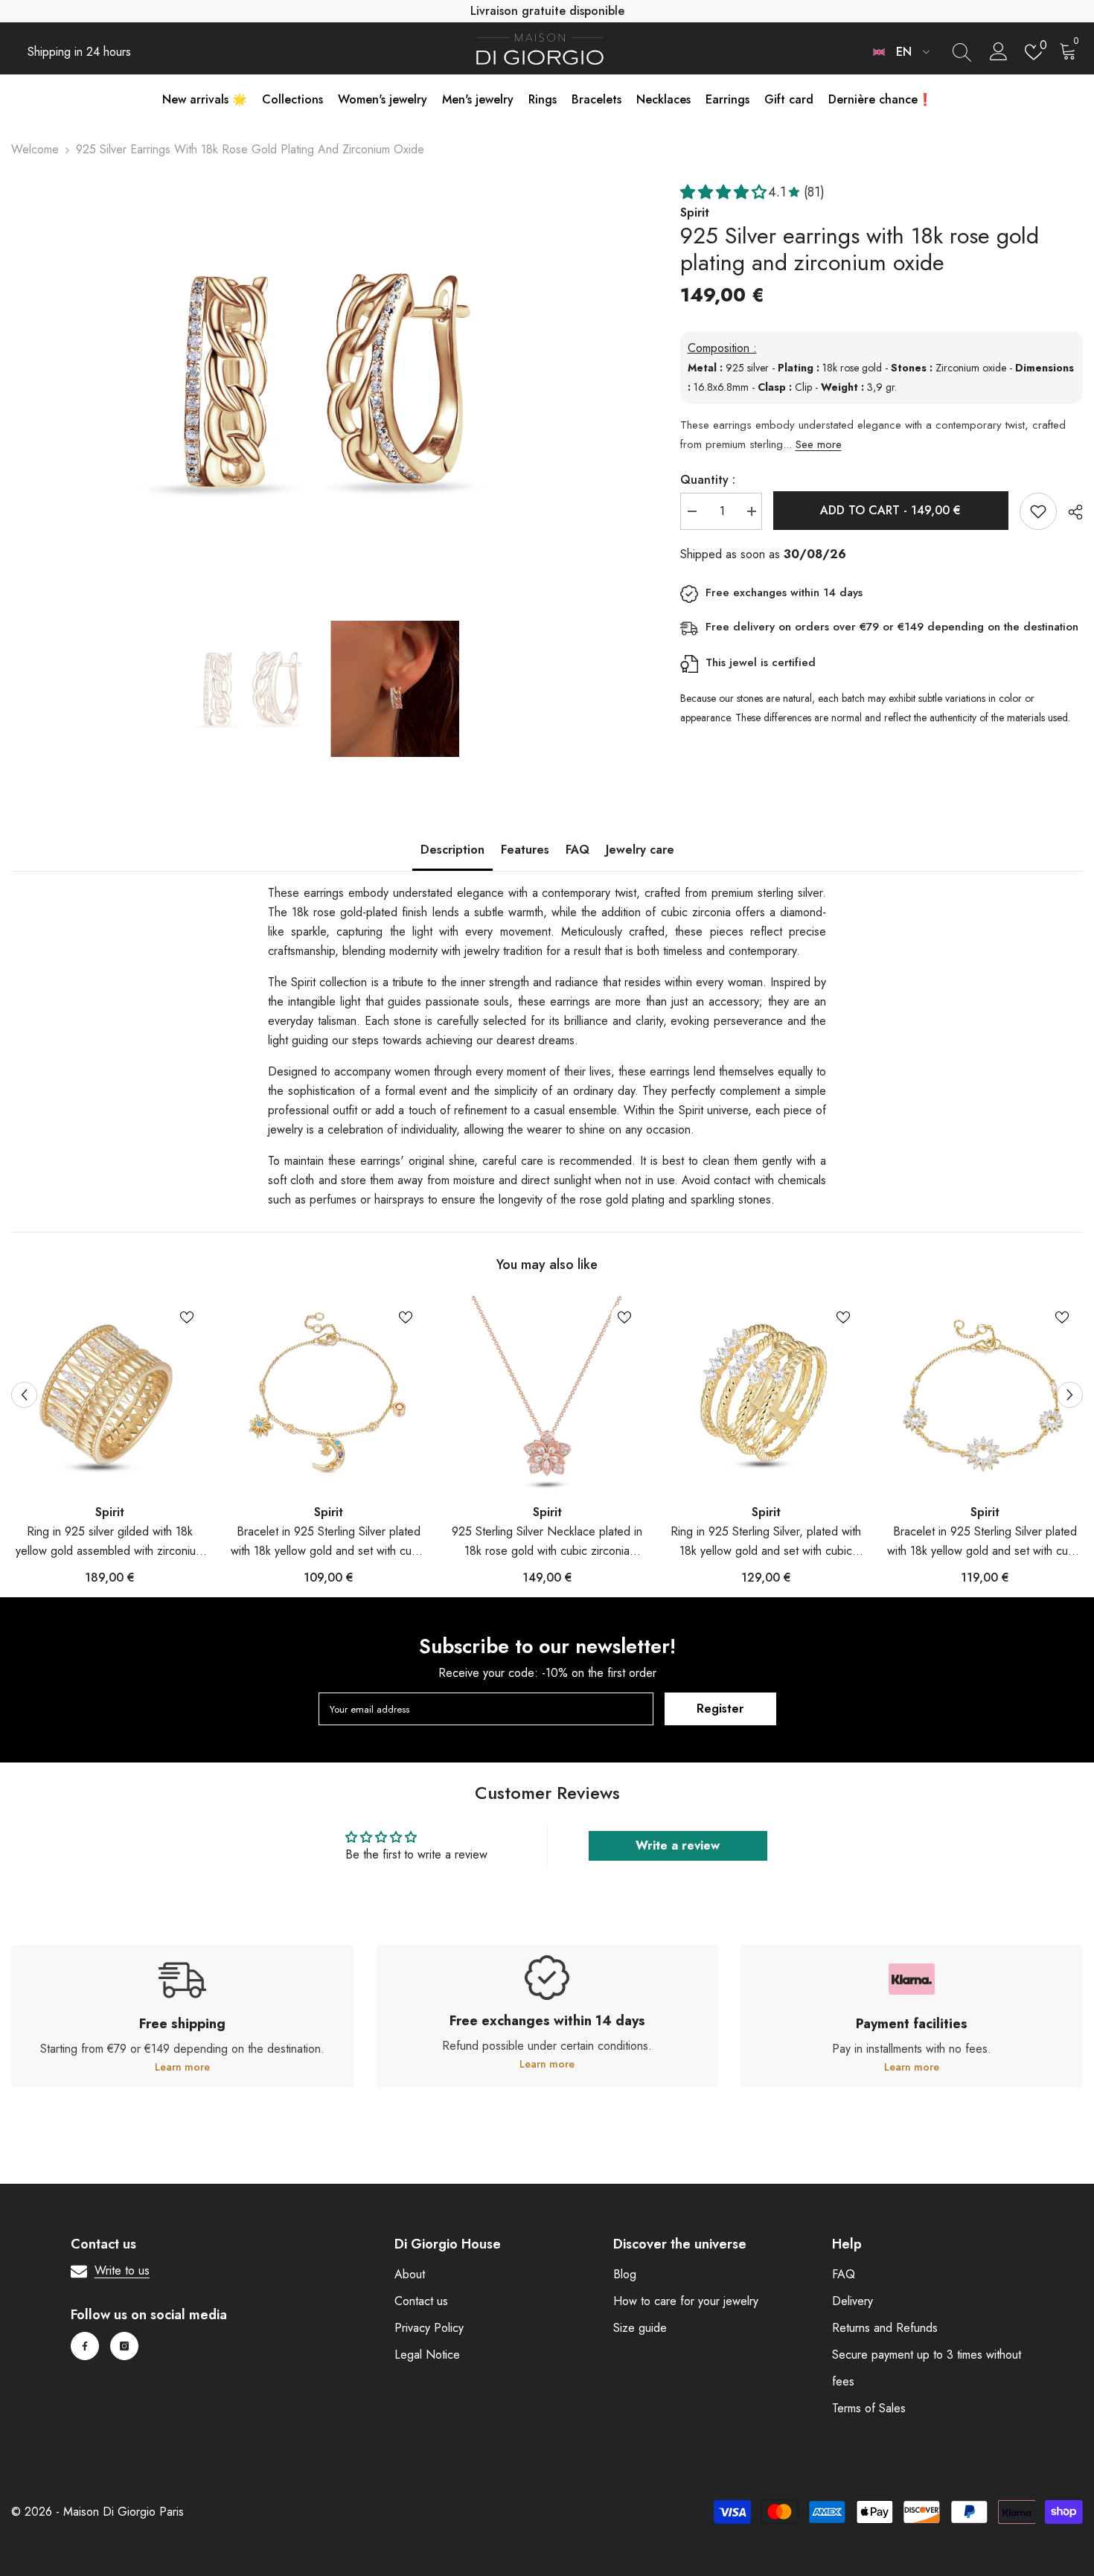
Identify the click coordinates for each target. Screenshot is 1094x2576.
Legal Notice (427, 2355)
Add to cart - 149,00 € (890, 510)
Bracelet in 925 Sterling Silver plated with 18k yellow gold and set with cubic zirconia (329, 1542)
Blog (625, 2274)
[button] (24, 1394)
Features (525, 850)
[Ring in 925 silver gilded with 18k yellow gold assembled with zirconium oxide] (109, 1394)
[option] (323, 381)
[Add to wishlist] (1038, 511)
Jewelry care (640, 850)
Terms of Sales (869, 2408)
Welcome (35, 149)
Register (720, 1709)
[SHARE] (1070, 512)
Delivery (853, 2301)
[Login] (999, 52)
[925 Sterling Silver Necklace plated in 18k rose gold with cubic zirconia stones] (547, 1394)
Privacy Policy (429, 2328)
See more (819, 444)
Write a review (678, 1845)
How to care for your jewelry (686, 2301)
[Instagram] (124, 2346)
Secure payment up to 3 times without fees (927, 2368)
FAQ (578, 850)
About (410, 2274)
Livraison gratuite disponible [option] (547, 11)
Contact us (421, 2301)
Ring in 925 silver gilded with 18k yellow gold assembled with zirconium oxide (110, 1542)
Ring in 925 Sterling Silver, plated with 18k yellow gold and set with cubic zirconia (766, 1542)
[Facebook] (85, 2346)
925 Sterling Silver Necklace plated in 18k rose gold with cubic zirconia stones (547, 1542)
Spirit (110, 1512)
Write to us (122, 2270)
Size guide (640, 2328)
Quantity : (708, 480)
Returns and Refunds (885, 2328)
